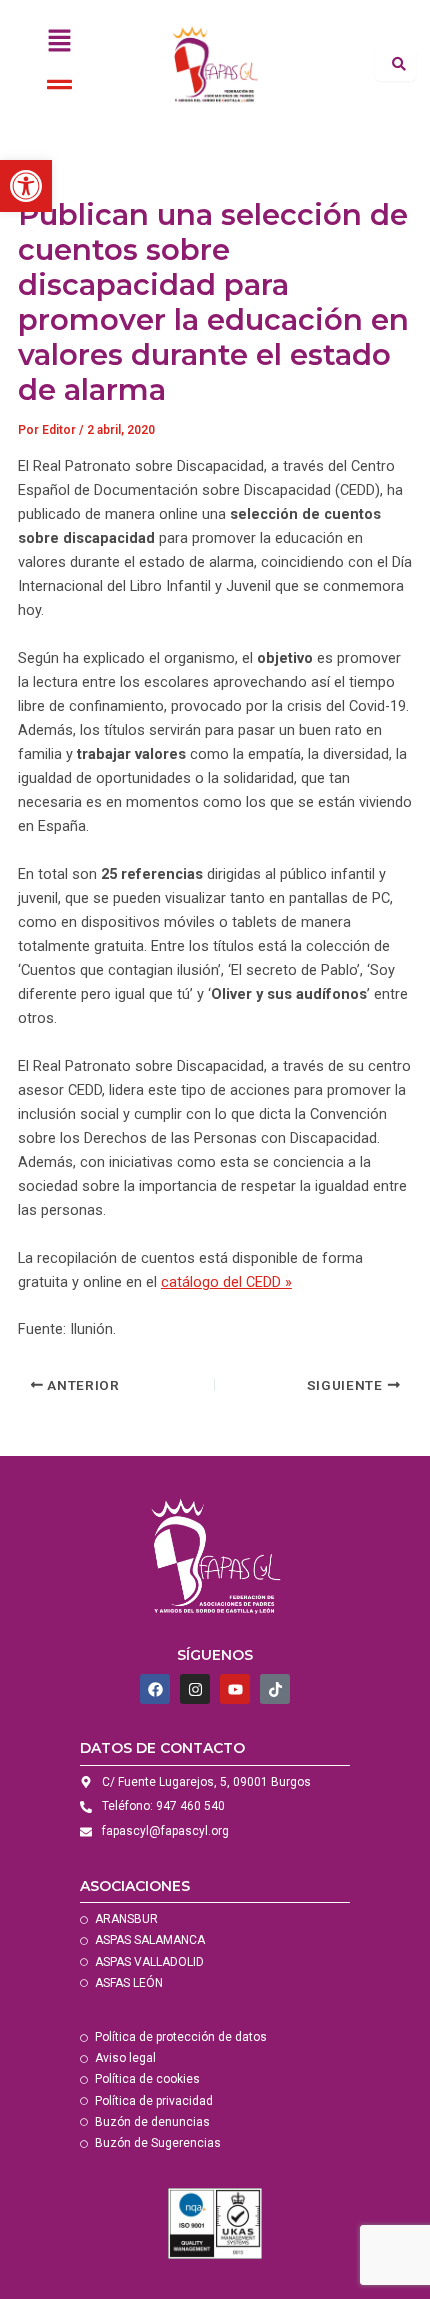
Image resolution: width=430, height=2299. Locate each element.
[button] (59, 42)
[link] (26, 186)
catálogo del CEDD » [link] (226, 1282)
